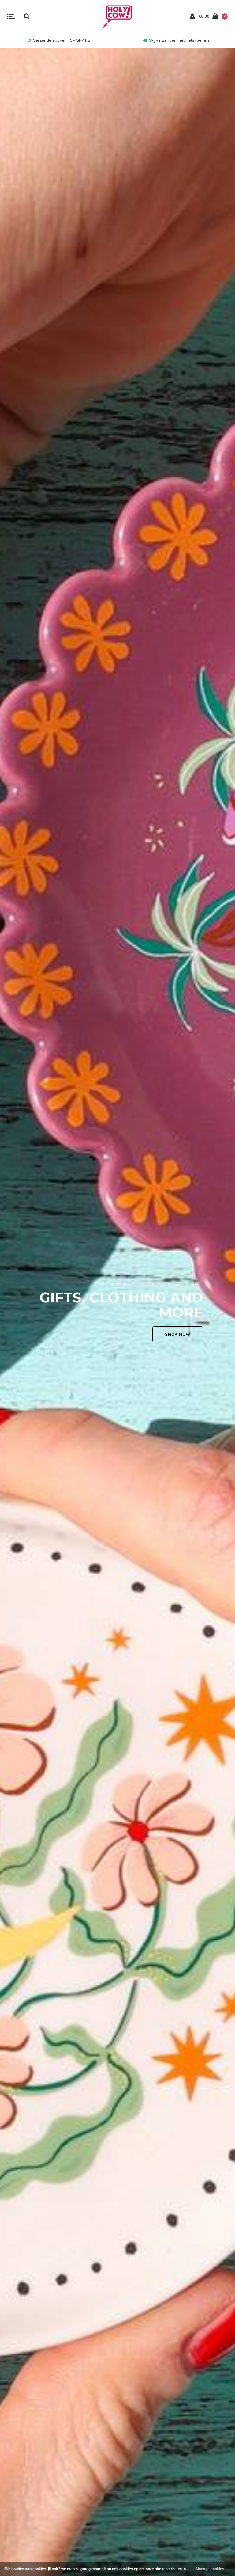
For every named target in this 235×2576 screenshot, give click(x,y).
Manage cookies (210, 2569)
